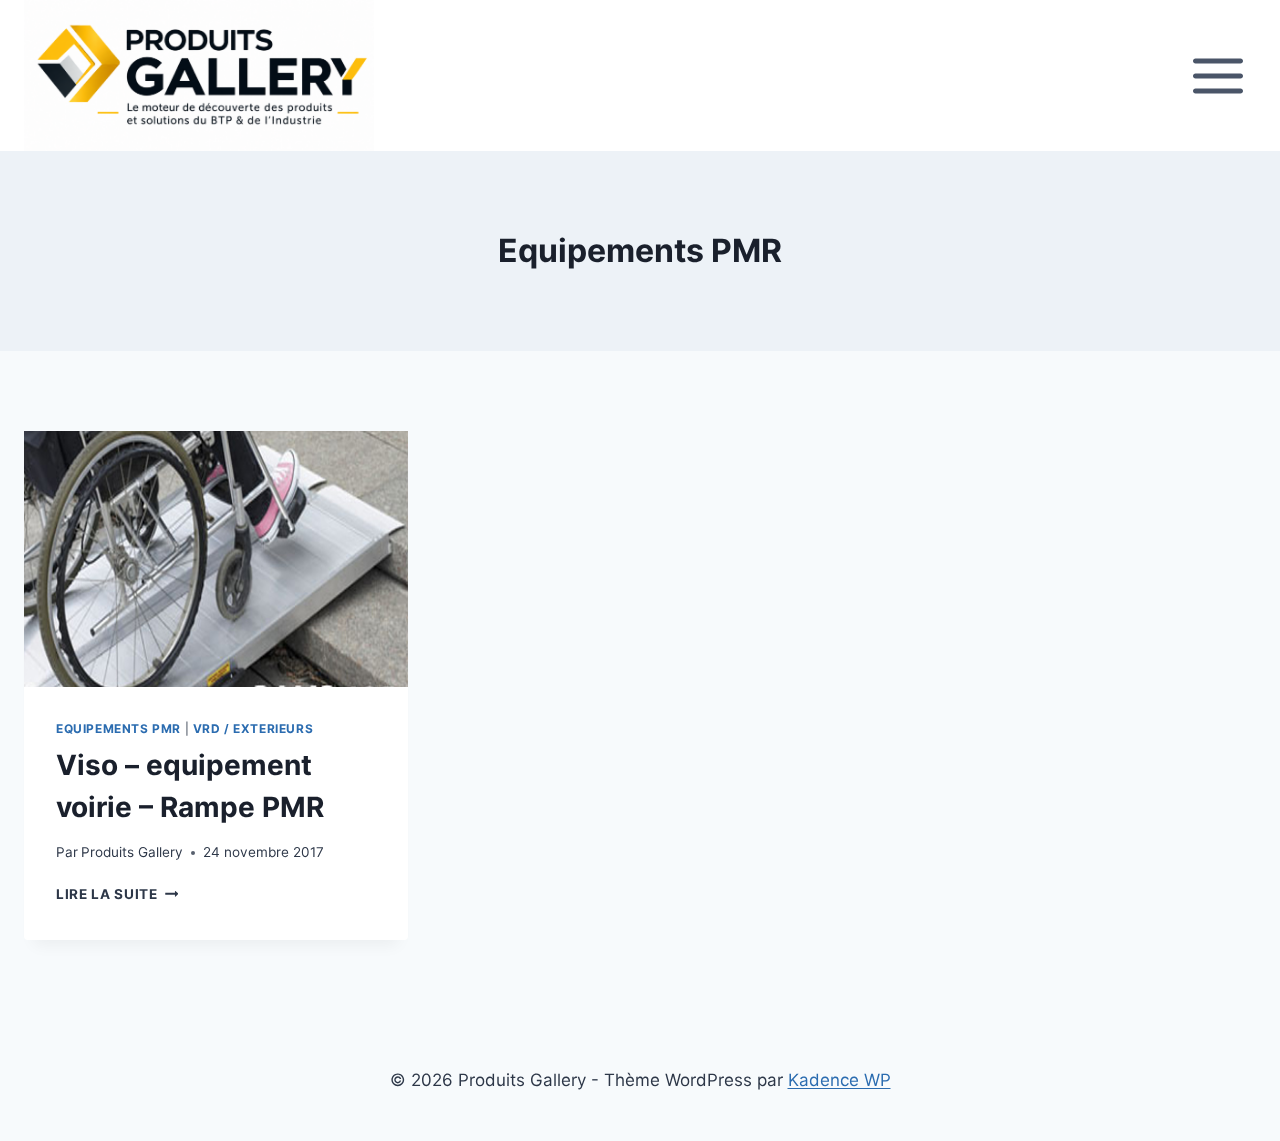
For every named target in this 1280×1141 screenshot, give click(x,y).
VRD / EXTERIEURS (253, 728)
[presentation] (216, 559)
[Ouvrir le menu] (1217, 75)
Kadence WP (839, 1080)
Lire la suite (117, 894)
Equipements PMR (118, 728)
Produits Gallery (132, 852)
